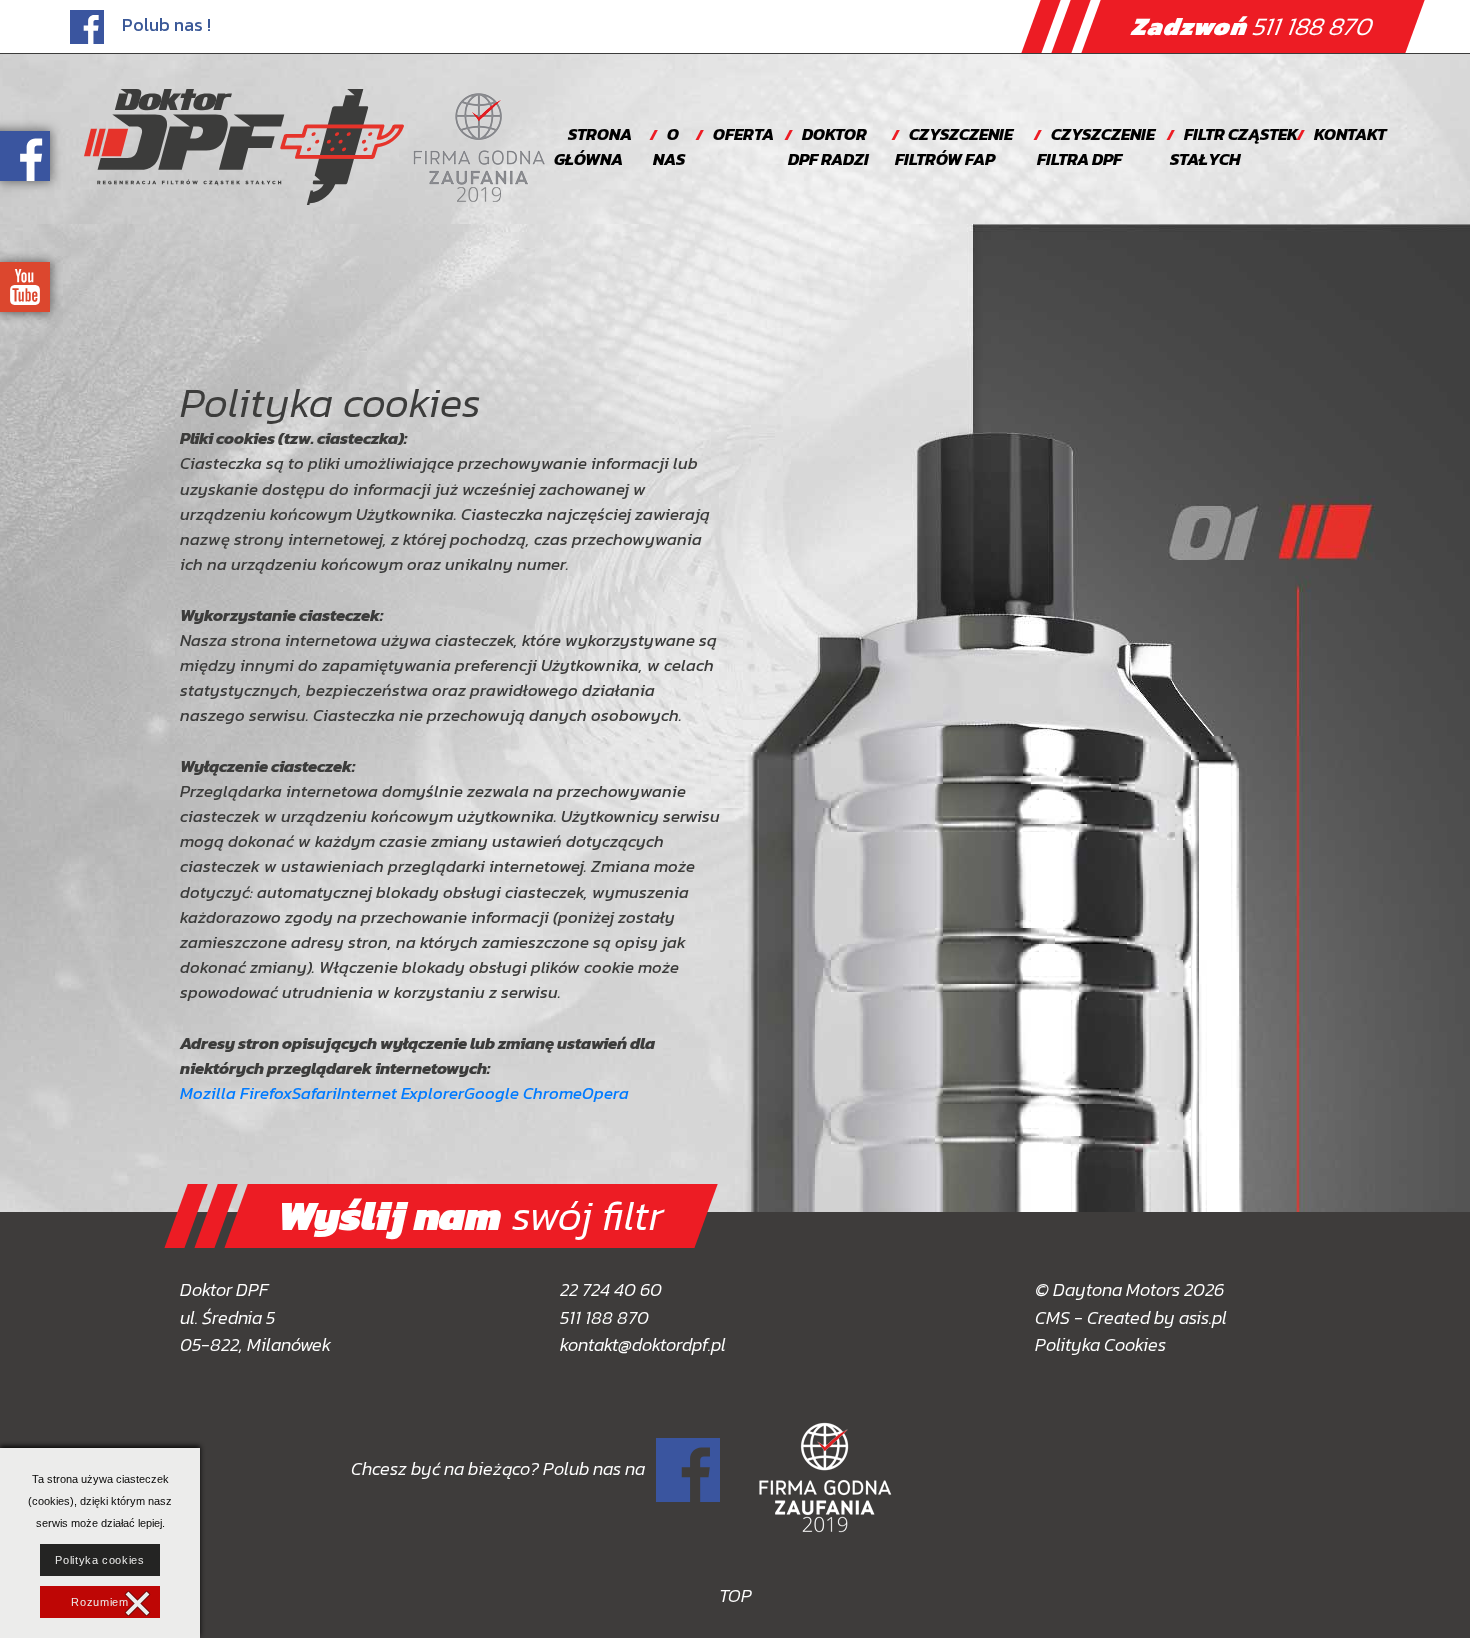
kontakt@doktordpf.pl (643, 1344)
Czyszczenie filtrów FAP (954, 147)
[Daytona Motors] (244, 147)
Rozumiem (99, 1602)
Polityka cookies (100, 1560)
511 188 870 (1253, 26)
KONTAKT (1350, 134)
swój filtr (471, 1215)
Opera (605, 1093)
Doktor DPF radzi (828, 147)
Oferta (743, 134)
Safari (314, 1093)
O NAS (669, 147)
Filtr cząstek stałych (1234, 147)
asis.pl (1203, 1317)
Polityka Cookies (1100, 1344)
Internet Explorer (400, 1093)
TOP (735, 1595)
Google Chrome (523, 1093)
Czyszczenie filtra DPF (1096, 147)
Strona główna (593, 147)
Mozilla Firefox (236, 1093)
